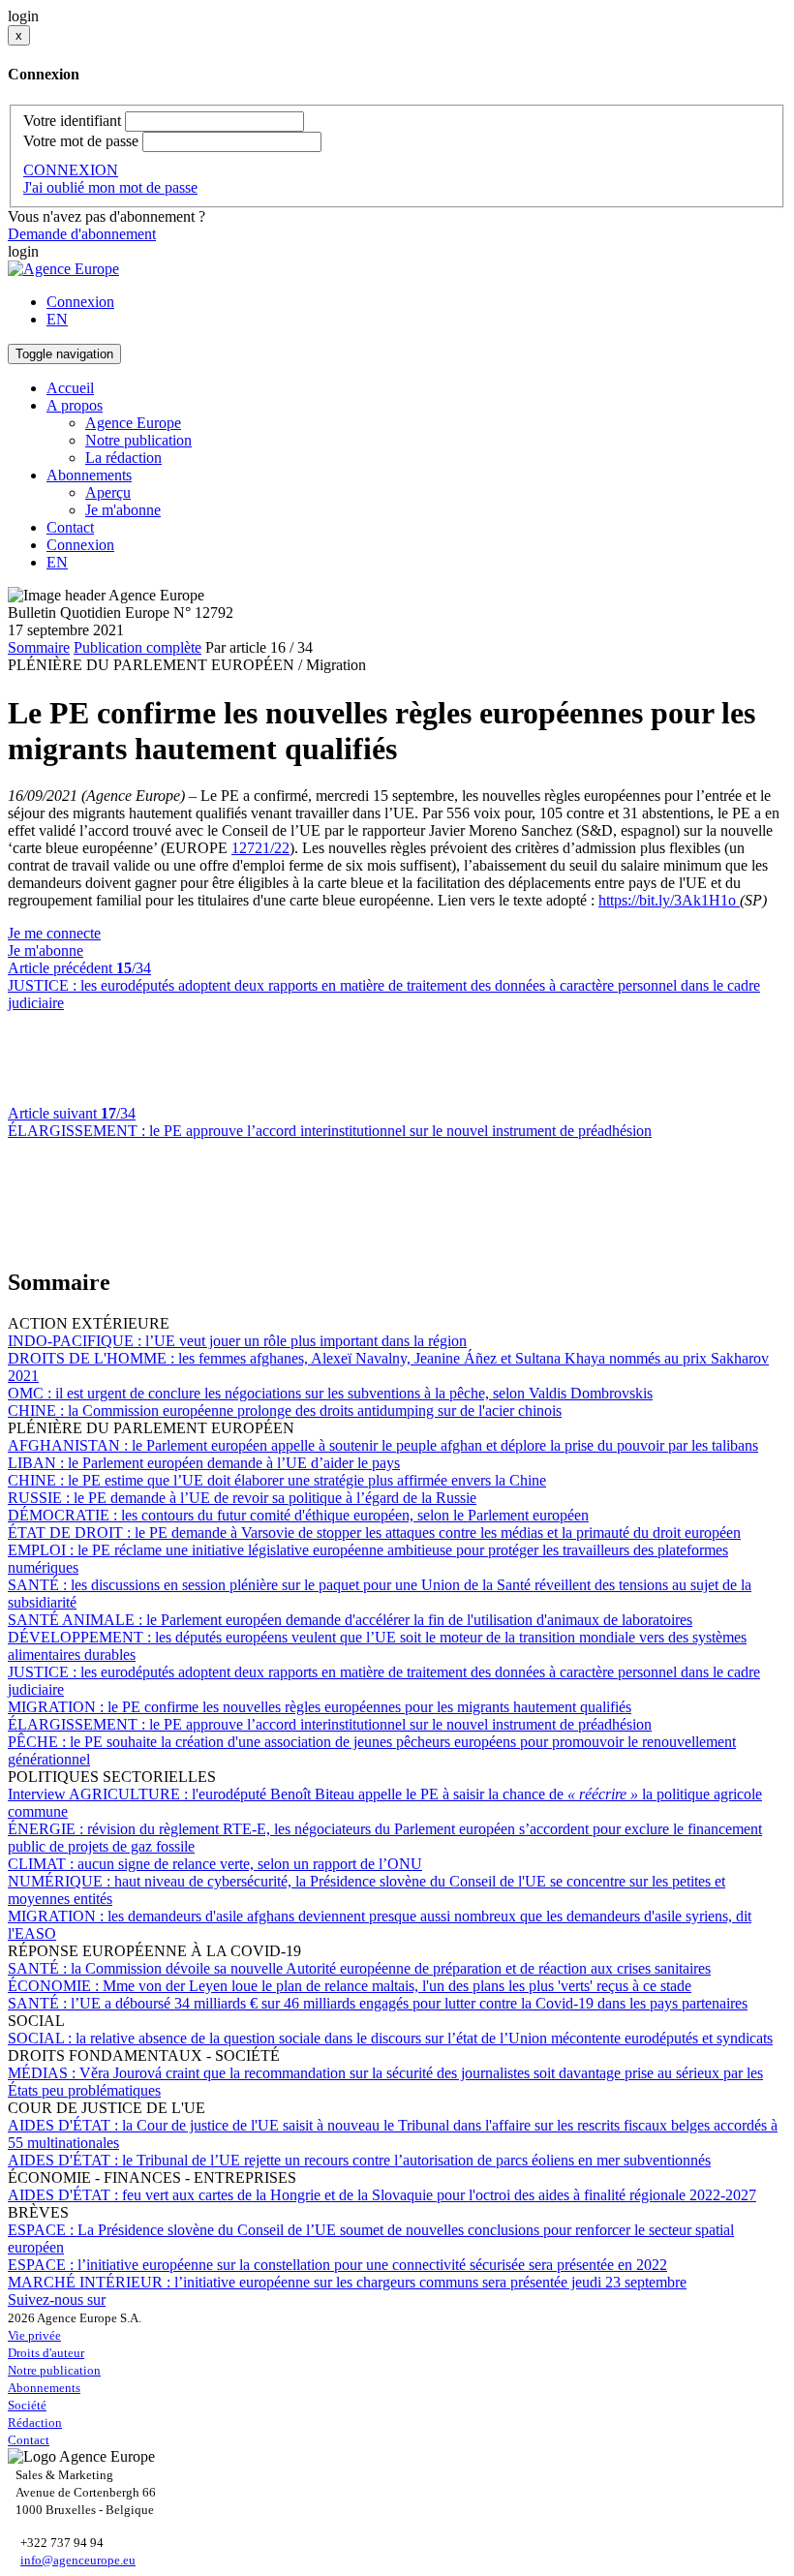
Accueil (70, 388)
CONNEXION (71, 170)
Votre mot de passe (81, 141)
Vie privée (34, 2335)
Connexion (80, 302)
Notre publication (138, 440)
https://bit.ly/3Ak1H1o (669, 900)
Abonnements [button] (89, 475)
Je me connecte (54, 933)
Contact (70, 527)
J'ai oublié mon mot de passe (110, 187)
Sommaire (39, 647)
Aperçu (108, 492)
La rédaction (123, 458)
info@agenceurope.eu (78, 2560)
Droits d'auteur (46, 2353)
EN (57, 319)
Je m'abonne (123, 510)
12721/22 (260, 848)
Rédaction (35, 2423)
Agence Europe (133, 423)
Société (27, 2405)
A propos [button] (75, 405)
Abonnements (44, 2388)
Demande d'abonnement (82, 234)
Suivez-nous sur (57, 2300)
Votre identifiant (72, 121)
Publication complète (137, 647)
